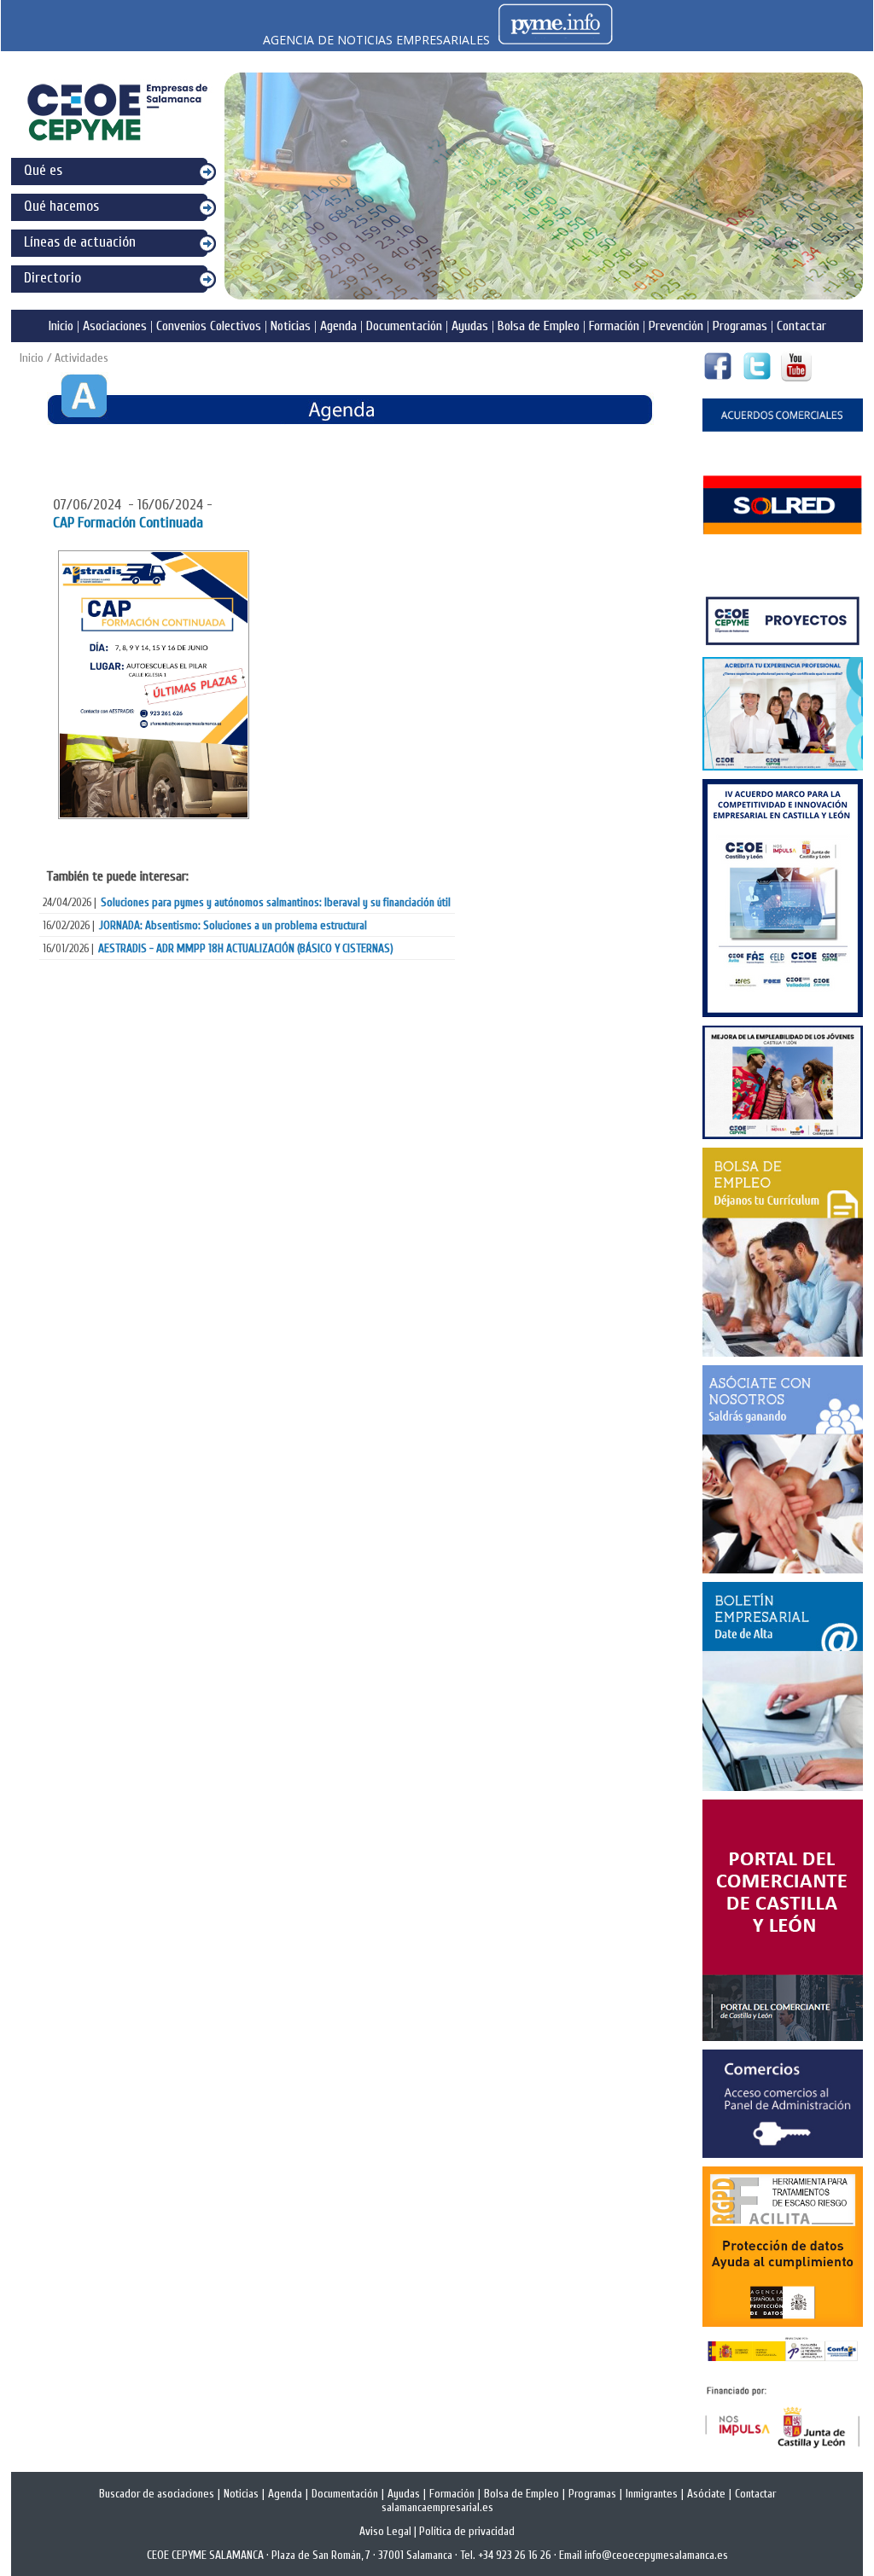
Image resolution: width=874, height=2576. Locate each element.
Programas (740, 326)
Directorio (52, 278)
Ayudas (470, 326)
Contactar (801, 326)
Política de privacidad (467, 2532)
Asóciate (706, 2494)
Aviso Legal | (389, 2532)
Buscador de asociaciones (157, 2494)
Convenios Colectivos (209, 326)
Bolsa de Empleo (539, 326)
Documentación (404, 326)
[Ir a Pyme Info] (556, 40)
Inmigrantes (652, 2494)
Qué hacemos (61, 206)
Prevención (676, 326)
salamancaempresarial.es (437, 2508)
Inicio (61, 326)
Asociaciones (115, 326)
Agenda (338, 326)
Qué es (43, 170)
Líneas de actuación (80, 242)
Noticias (291, 326)
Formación (614, 326)
